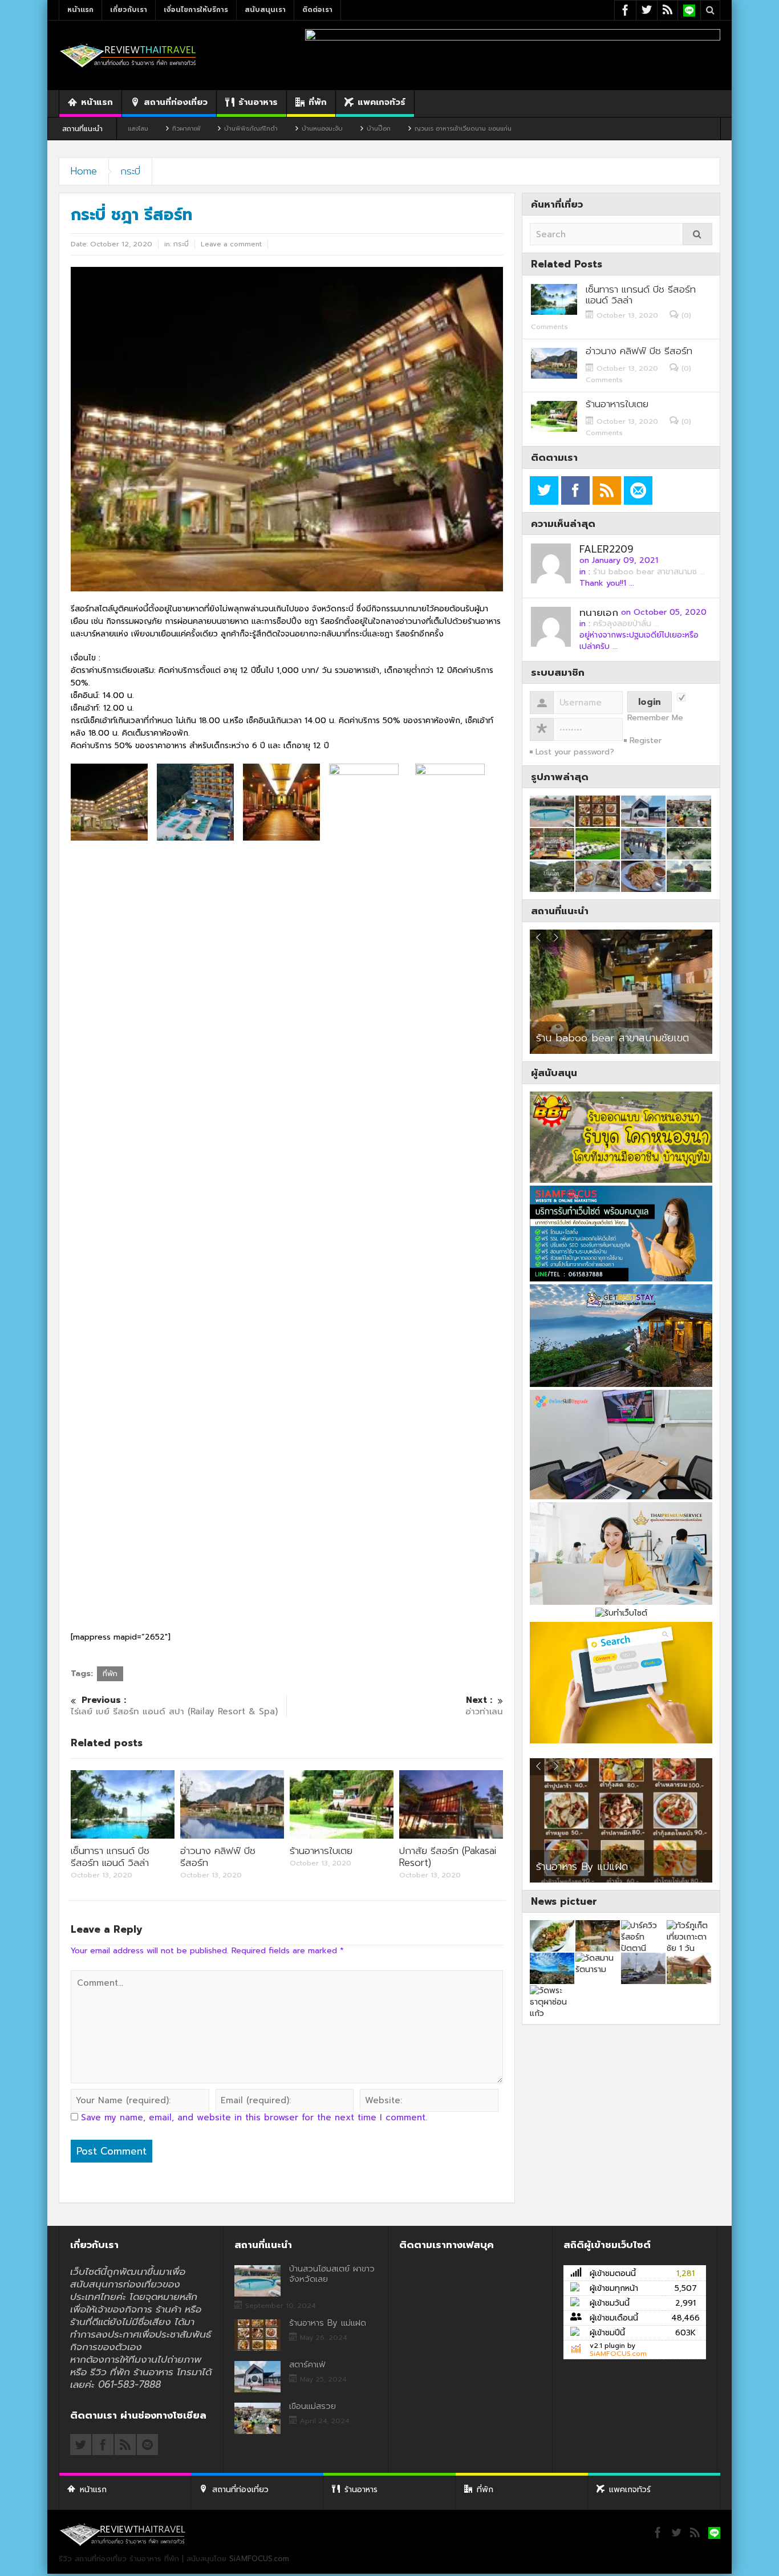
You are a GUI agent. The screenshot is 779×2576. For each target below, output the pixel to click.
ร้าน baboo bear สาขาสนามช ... (649, 572)
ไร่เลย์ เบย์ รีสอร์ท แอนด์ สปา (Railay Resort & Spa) (174, 1706)
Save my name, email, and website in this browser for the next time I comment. (254, 2117)
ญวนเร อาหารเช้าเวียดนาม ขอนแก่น (374, 129)
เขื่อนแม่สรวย (313, 2406)
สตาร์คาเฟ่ (561, 1861)
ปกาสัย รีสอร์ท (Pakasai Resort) (448, 1857)
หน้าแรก (80, 10)
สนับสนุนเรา (265, 10)
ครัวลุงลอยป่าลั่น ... (626, 624)
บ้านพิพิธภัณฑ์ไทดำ (161, 129)
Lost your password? (575, 752)
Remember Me (655, 718)
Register (646, 741)
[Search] (697, 234)
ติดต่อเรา (317, 10)
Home (84, 171)
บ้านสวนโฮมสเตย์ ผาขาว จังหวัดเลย (332, 2274)
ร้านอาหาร (258, 102)
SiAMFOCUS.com (618, 2354)
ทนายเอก (599, 612)
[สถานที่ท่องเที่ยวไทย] (128, 55)
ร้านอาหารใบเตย (321, 1851)
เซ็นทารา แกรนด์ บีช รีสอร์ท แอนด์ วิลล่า (110, 1857)
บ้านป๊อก (289, 129)
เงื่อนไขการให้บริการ (196, 10)
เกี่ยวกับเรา (129, 10)
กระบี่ (130, 171)
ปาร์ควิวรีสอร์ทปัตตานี (582, 1038)
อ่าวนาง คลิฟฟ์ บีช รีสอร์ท (218, 1857)
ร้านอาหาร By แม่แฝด (328, 2323)
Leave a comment (231, 244)
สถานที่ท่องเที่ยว (176, 102)
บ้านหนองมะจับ (233, 129)
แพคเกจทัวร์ (382, 102)
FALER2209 (606, 549)
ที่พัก (318, 102)
